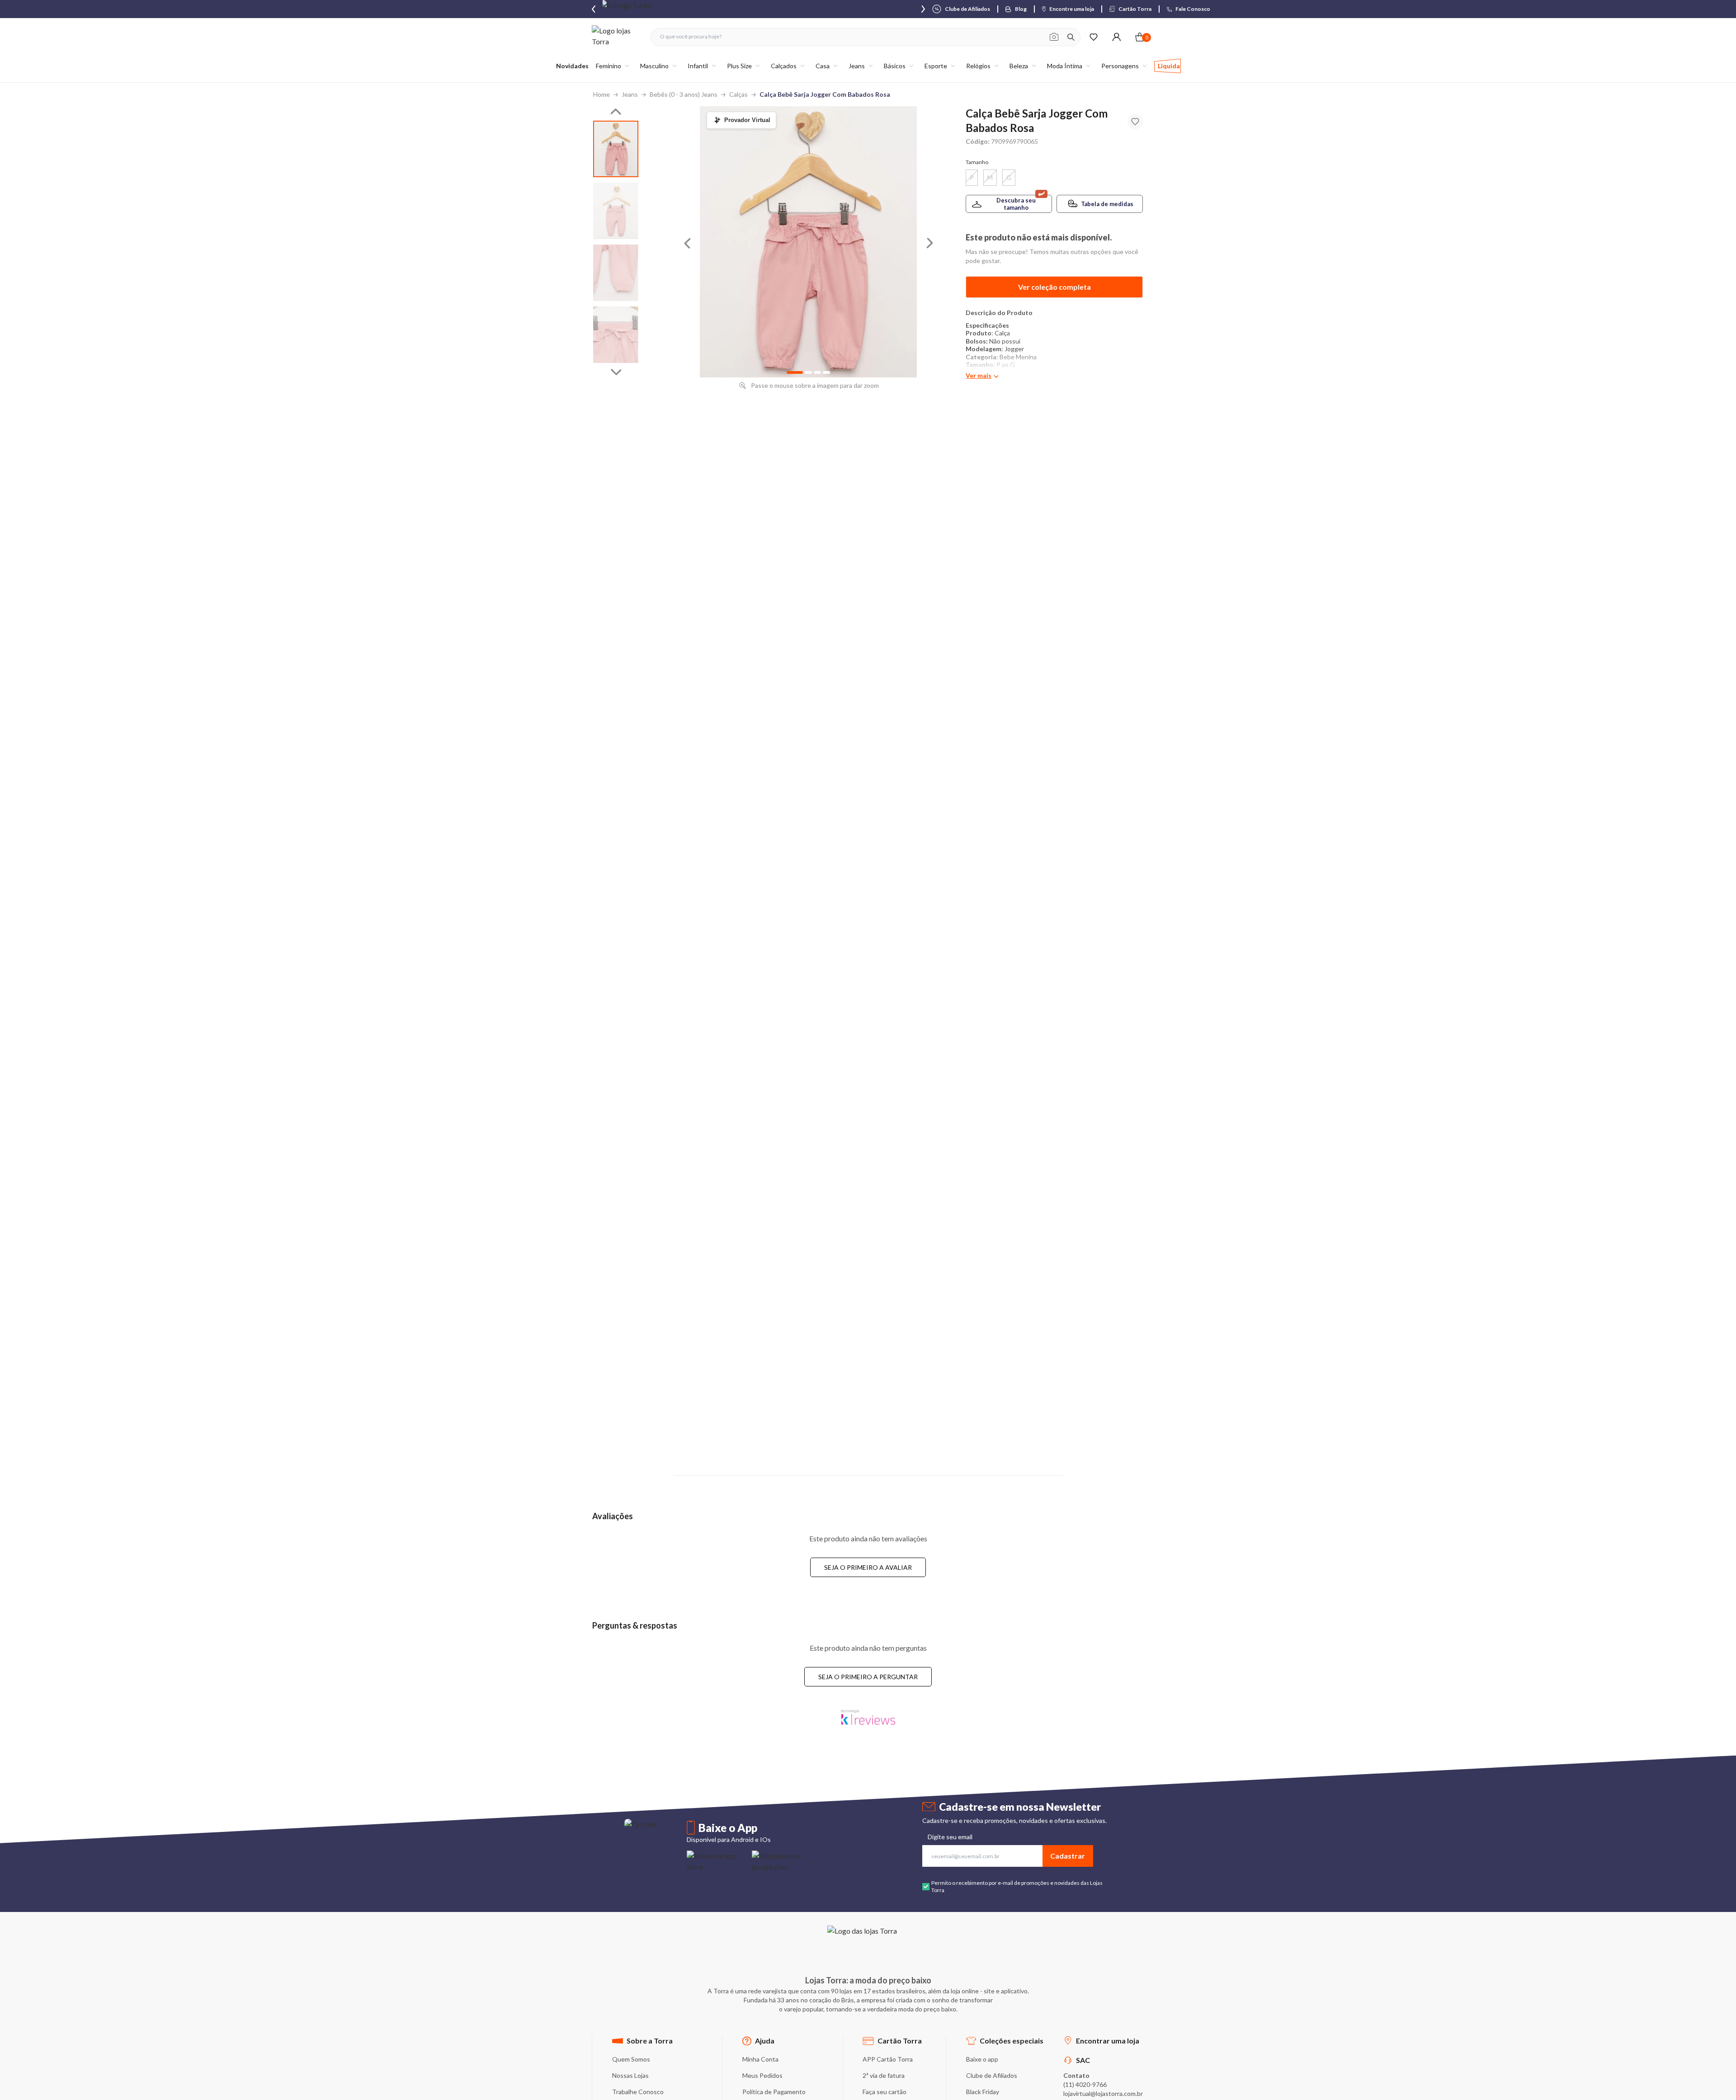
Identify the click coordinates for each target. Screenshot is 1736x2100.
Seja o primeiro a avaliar (868, 1567)
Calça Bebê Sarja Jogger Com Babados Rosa (825, 94)
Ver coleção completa (1054, 287)
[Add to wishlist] (1135, 122)
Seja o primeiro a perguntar (868, 1677)
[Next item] (923, 9)
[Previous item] (594, 9)
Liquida (1169, 66)
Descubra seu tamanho (1016, 204)
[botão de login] (1116, 37)
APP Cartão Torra (888, 2059)
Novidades (572, 66)
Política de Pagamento (774, 2092)
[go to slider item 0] (616, 149)
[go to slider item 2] (616, 273)
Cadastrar (1068, 1856)
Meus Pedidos (762, 2075)
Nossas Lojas (630, 2075)
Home (601, 94)
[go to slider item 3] (616, 335)
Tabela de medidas (1107, 204)
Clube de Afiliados (992, 2075)
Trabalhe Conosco (638, 2092)
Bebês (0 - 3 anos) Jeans (684, 94)
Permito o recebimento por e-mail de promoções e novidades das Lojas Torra (1017, 1886)
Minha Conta (760, 2059)
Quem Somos (631, 2059)
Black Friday (983, 2092)
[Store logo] (617, 37)
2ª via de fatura (884, 2075)
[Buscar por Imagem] (1054, 37)
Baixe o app (982, 2059)
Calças (738, 94)
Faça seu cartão (885, 2092)
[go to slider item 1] (616, 211)
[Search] (1071, 37)
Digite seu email (950, 1837)
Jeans (630, 94)
